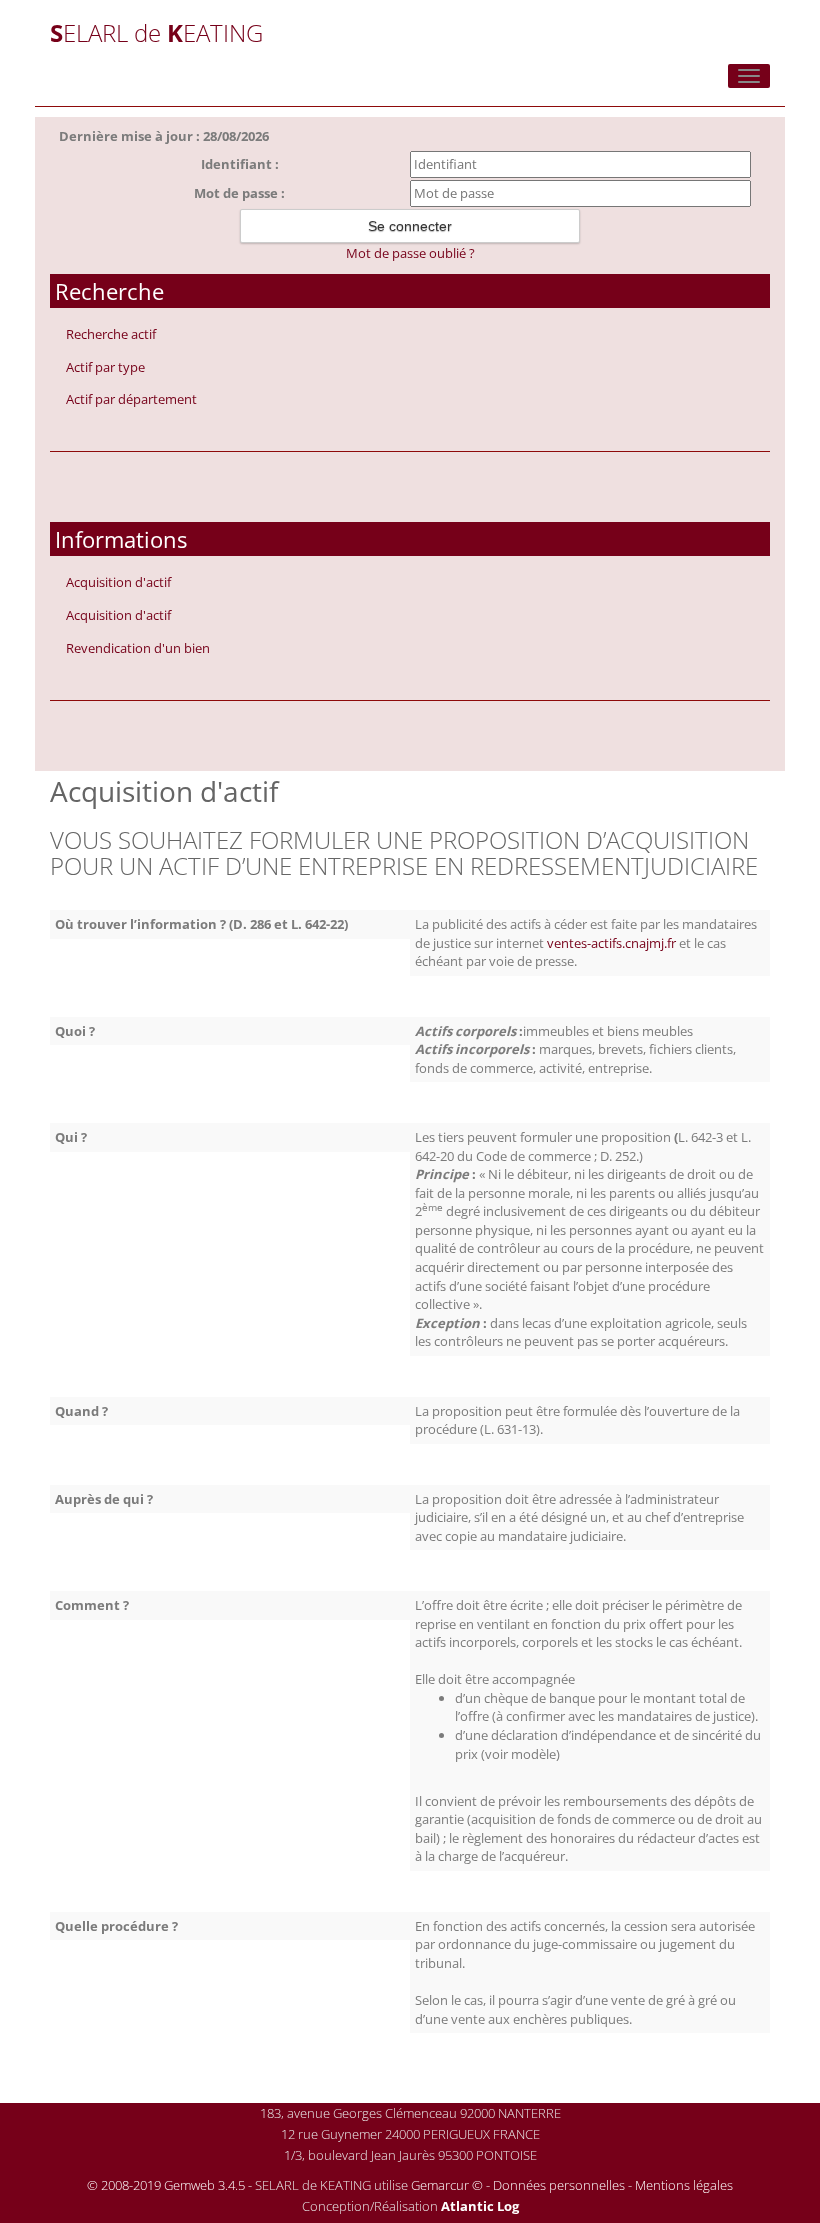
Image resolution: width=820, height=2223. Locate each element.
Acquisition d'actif (118, 582)
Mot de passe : (239, 193)
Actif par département (131, 399)
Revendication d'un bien (138, 648)
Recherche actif (111, 334)
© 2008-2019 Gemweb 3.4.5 (166, 2185)
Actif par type (105, 367)
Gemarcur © (447, 2185)
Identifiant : (240, 164)
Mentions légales (684, 2185)
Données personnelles (559, 2185)
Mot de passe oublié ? (410, 253)
